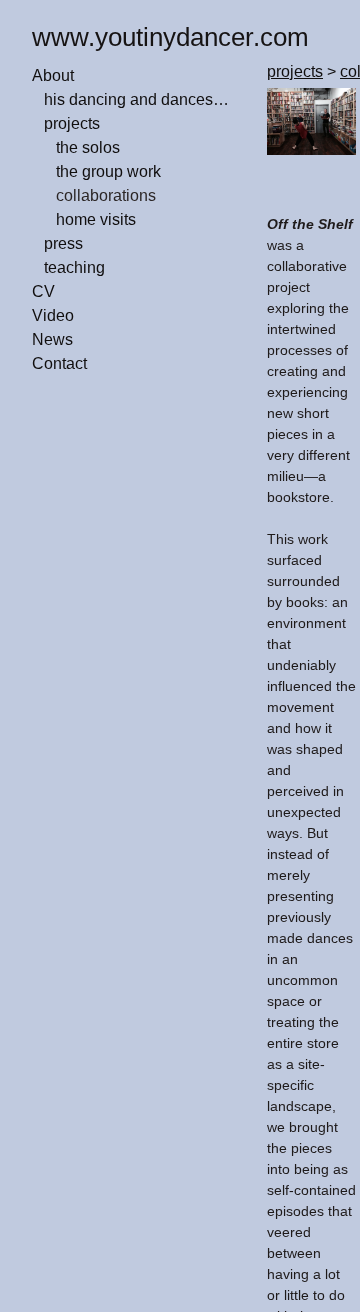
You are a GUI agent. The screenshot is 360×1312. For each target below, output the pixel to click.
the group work (108, 171)
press (63, 243)
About (53, 75)
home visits (96, 219)
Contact (59, 363)
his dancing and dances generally (138, 99)
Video (53, 315)
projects (72, 123)
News (52, 339)
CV (43, 291)
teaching (74, 267)
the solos (88, 147)
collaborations (106, 195)
